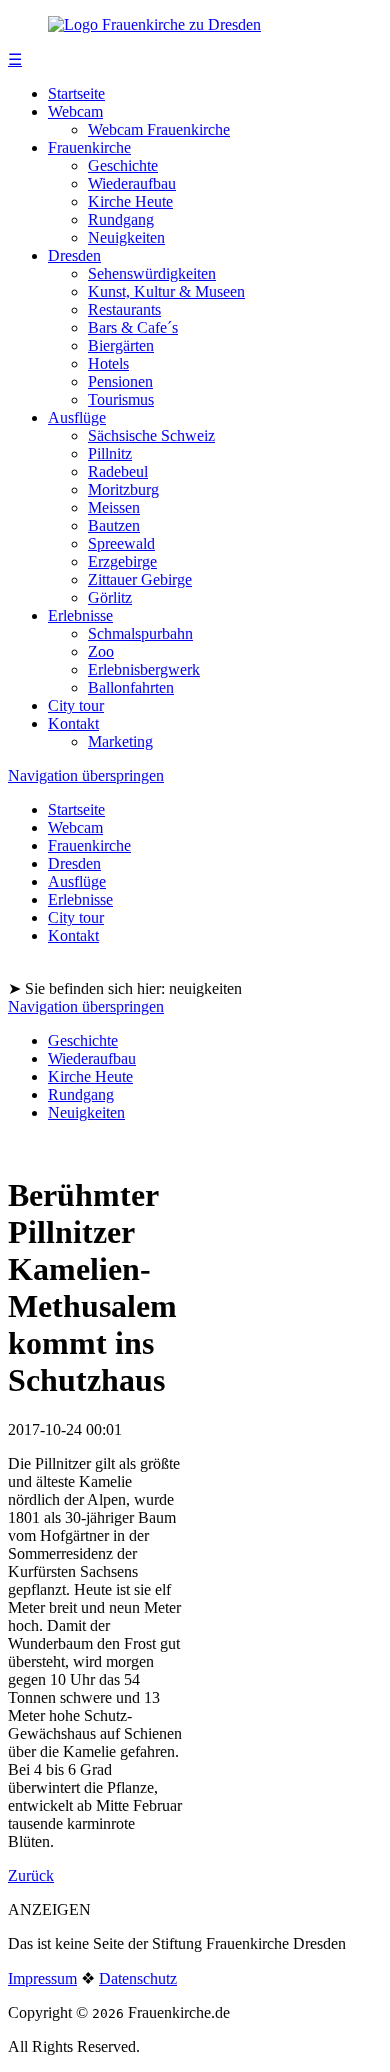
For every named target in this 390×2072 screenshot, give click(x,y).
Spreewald (121, 543)
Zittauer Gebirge (140, 579)
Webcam (75, 111)
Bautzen (114, 525)
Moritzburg (123, 489)
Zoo (101, 651)
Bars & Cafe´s (133, 327)
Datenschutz (138, 1978)
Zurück (31, 1875)
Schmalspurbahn (140, 633)
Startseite (76, 93)
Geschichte (123, 165)
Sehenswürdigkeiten (152, 273)
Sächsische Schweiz (151, 435)
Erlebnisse (80, 615)
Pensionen (120, 381)
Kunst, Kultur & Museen (166, 291)
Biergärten (121, 345)
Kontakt (73, 723)
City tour (76, 705)
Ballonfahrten (131, 687)
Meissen (114, 507)
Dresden (74, 255)
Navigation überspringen (86, 775)
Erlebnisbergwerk (144, 669)
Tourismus (121, 399)
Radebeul (118, 471)
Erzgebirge (122, 561)
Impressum (42, 1978)
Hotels (108, 363)
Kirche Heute (130, 201)
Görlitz (110, 597)
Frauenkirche (89, 147)
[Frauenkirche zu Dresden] (154, 24)
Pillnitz (110, 453)
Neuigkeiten (126, 237)
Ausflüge (77, 417)
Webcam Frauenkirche (159, 129)
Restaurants (124, 309)
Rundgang (121, 219)
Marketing (120, 741)
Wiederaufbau (132, 183)
